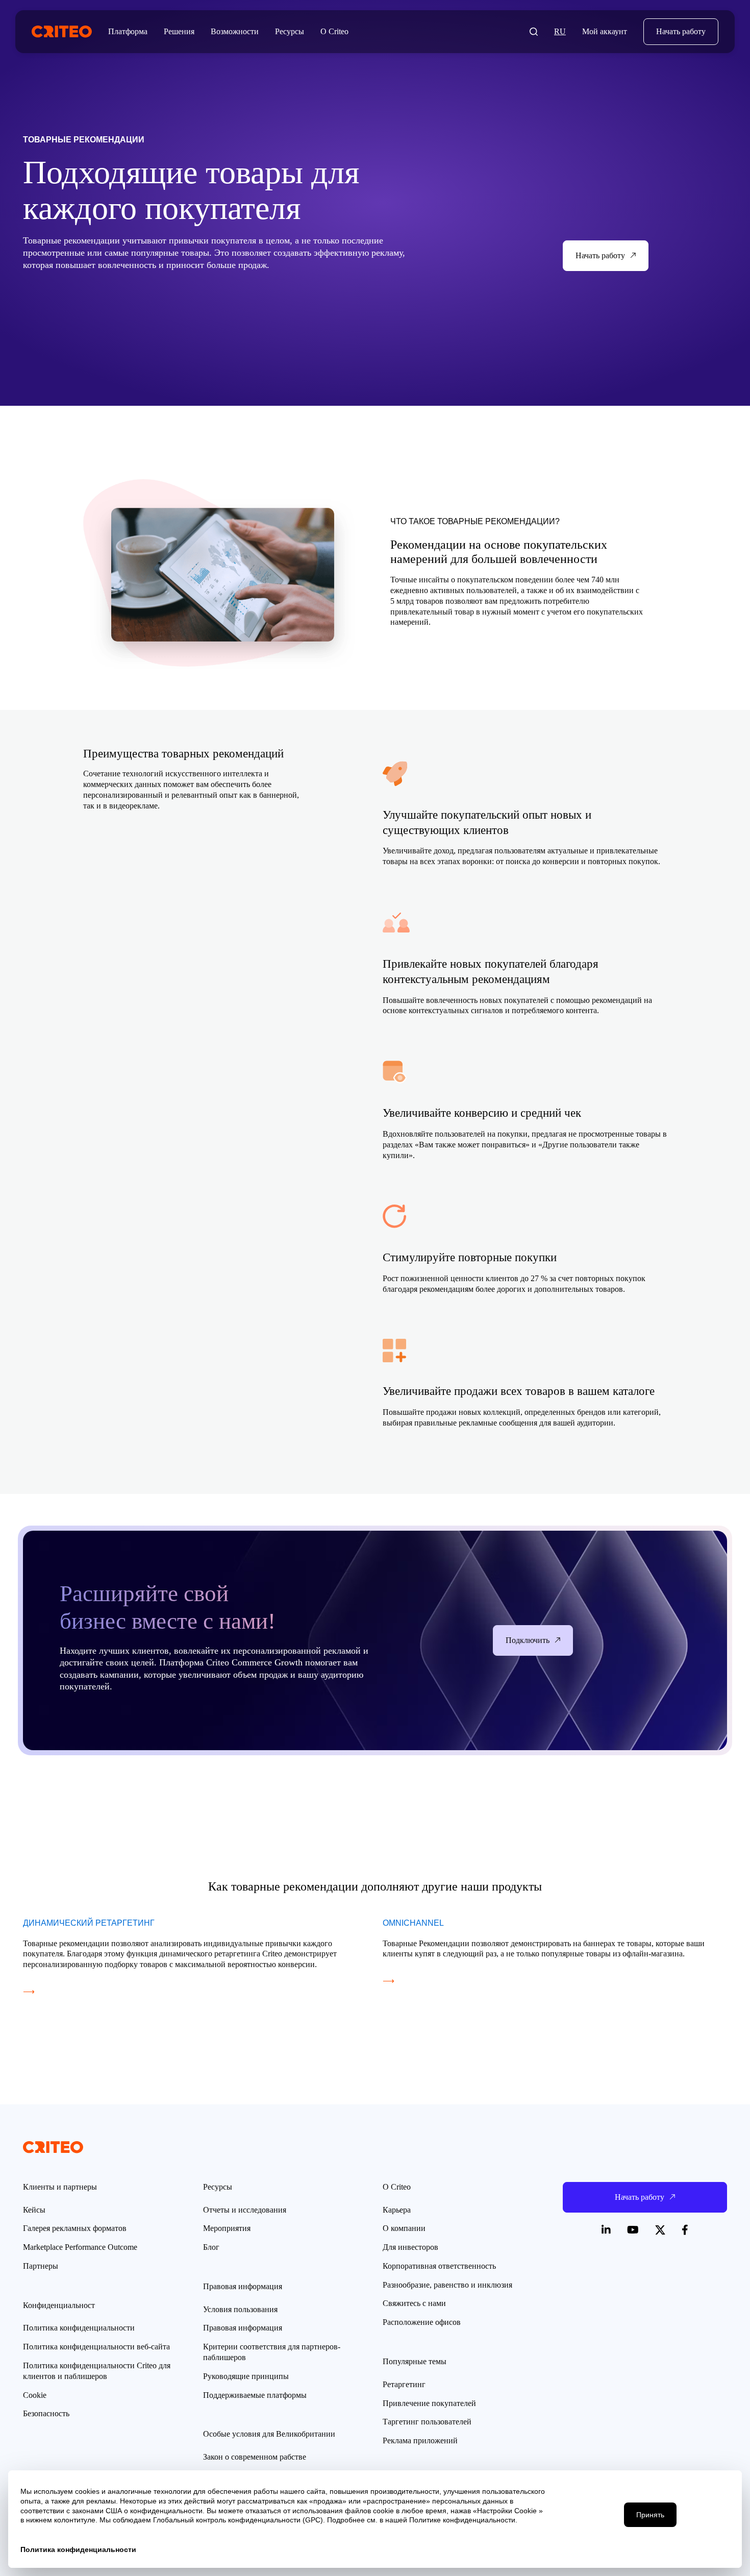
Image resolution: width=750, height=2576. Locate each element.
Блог (211, 2247)
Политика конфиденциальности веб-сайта (96, 2347)
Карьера (397, 2210)
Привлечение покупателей (429, 2403)
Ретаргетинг (404, 2384)
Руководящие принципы (246, 2376)
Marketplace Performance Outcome (80, 2247)
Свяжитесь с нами (414, 2303)
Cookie (35, 2395)
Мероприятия (227, 2228)
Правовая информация (243, 2328)
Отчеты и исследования (245, 2210)
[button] (534, 32)
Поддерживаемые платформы (255, 2395)
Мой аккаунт (605, 31)
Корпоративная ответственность (439, 2266)
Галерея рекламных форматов (75, 2228)
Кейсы (34, 2210)
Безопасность (46, 2413)
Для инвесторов (410, 2247)
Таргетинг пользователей (427, 2422)
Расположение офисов (422, 2322)
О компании (404, 2228)
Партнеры (41, 2266)
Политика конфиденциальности (79, 2328)
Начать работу (681, 31)
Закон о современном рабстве (255, 2457)
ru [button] (560, 31)
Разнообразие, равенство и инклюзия (447, 2285)
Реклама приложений (420, 2440)
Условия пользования (240, 2309)
